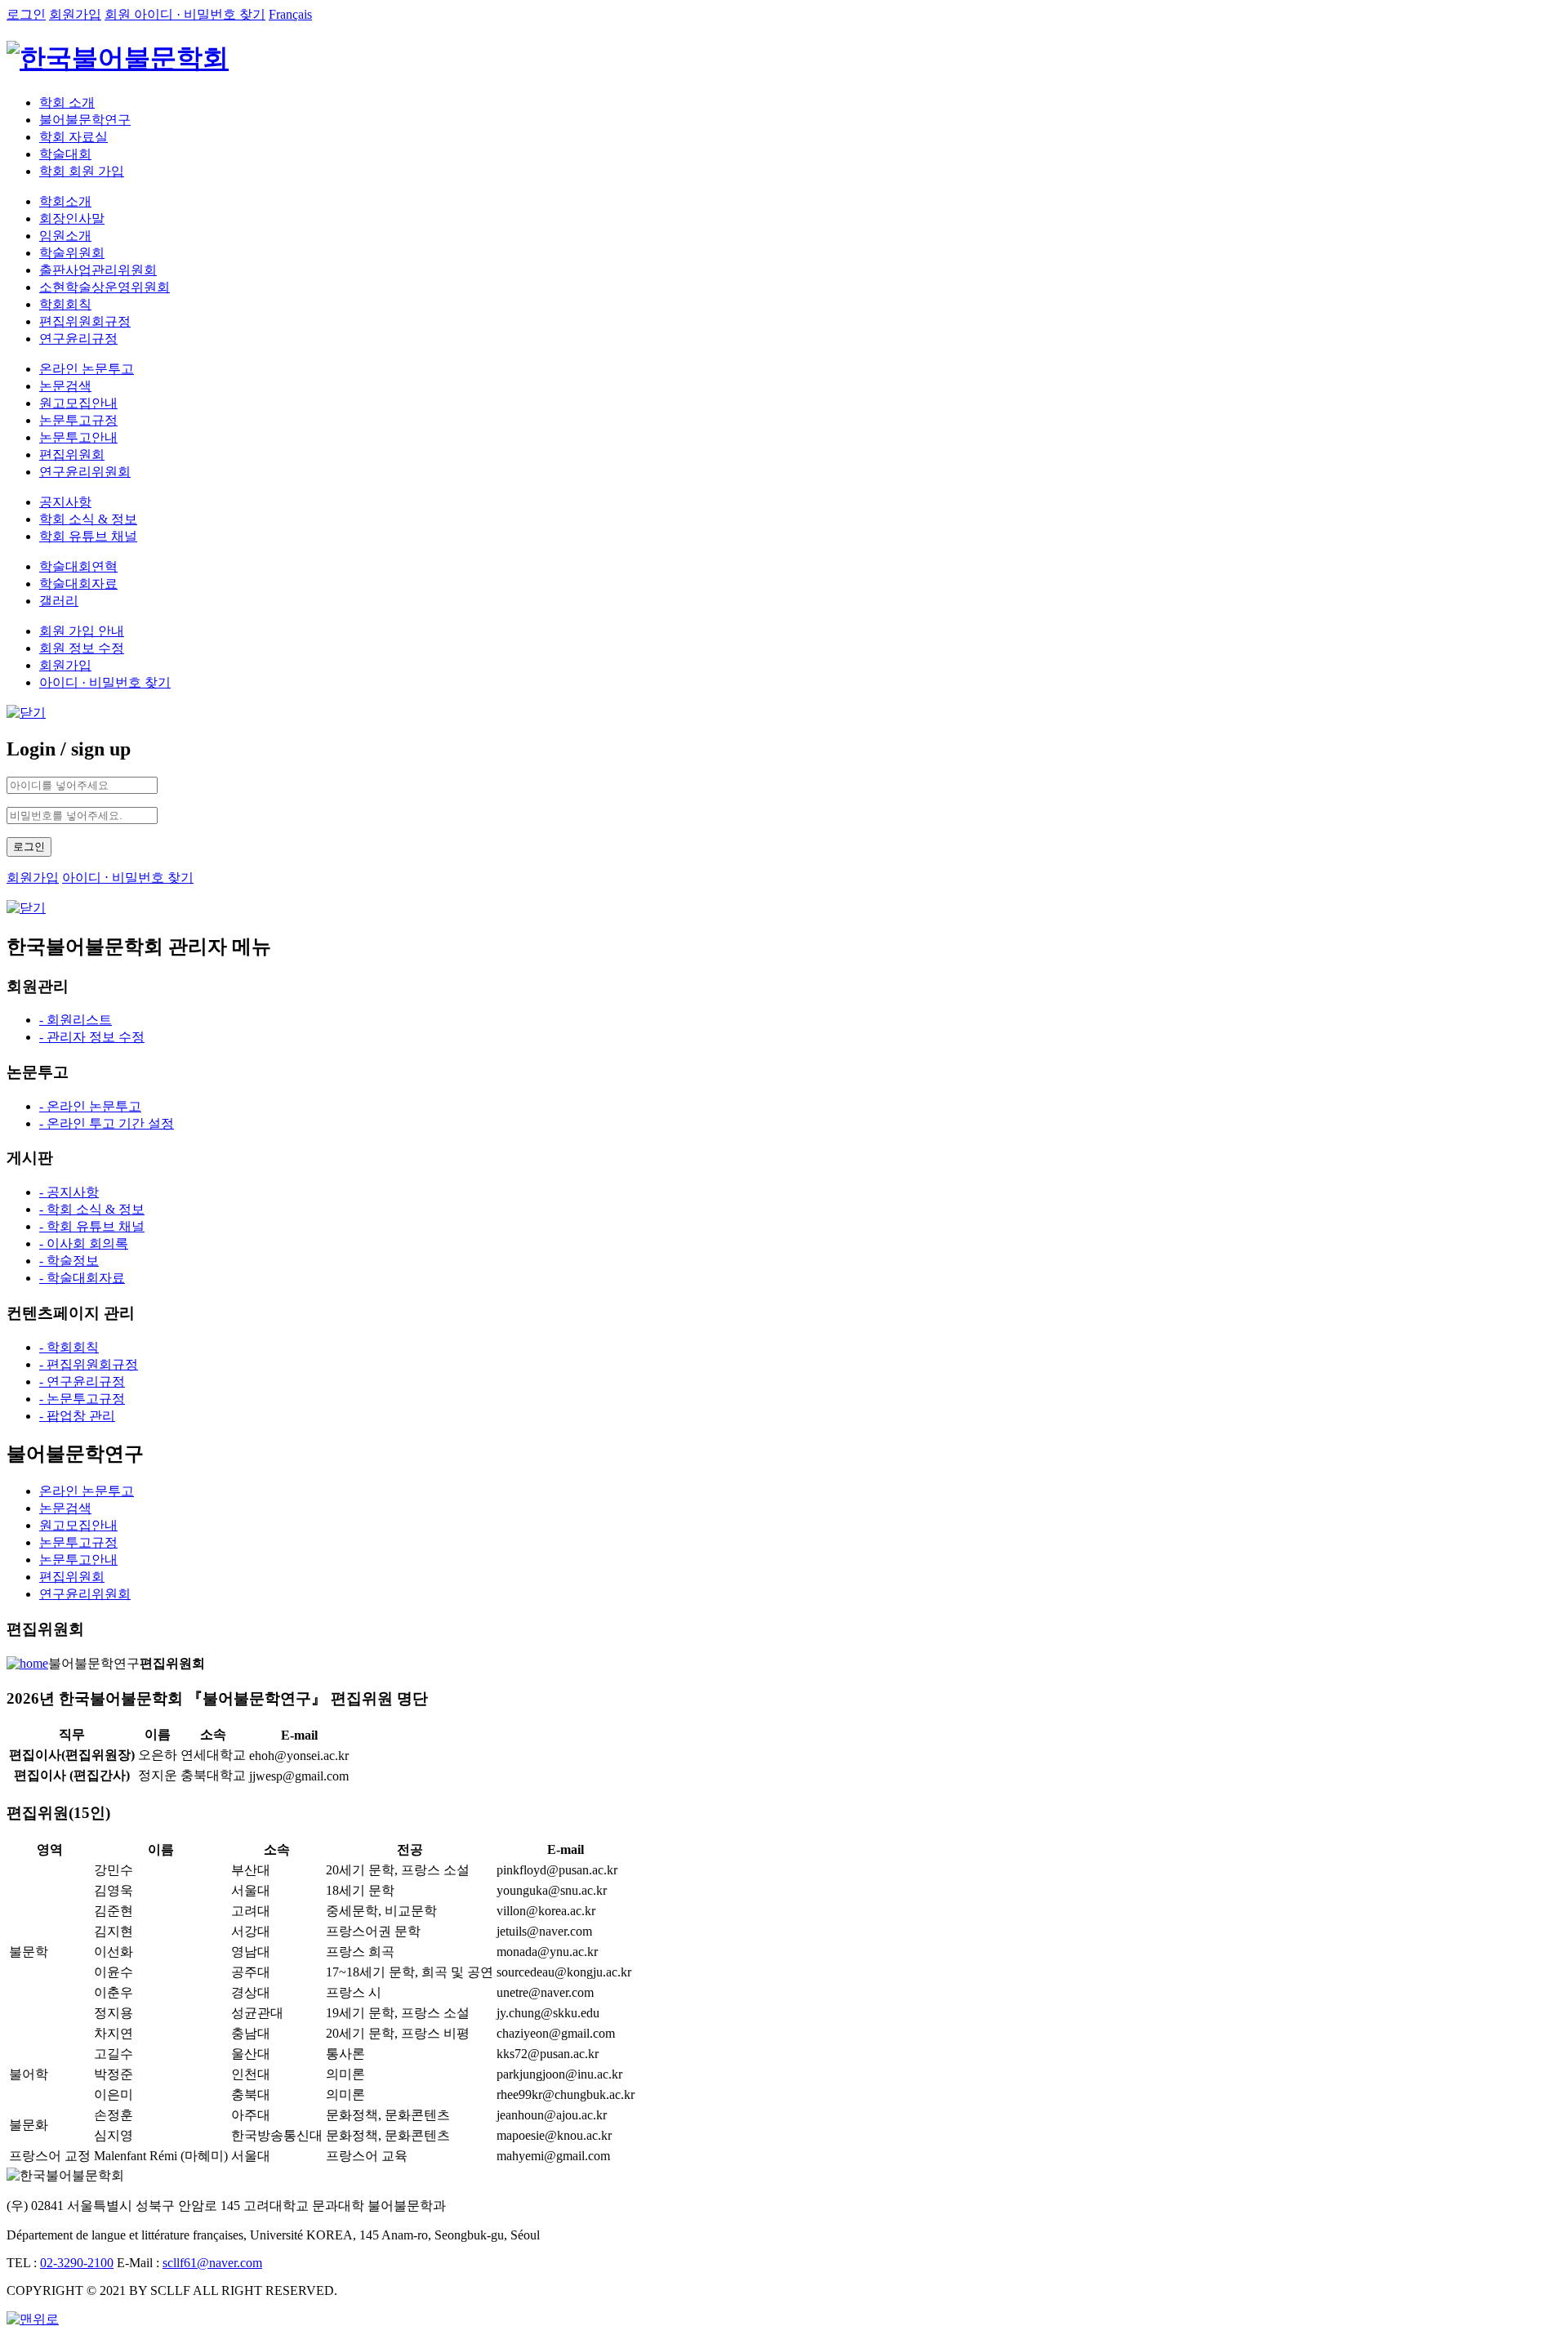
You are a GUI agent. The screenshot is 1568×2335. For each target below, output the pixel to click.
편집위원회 (72, 455)
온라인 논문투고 (87, 369)
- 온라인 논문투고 (90, 1106)
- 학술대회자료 (82, 1278)
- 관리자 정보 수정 (92, 1037)
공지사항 (65, 502)
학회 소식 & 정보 (88, 519)
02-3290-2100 (77, 2263)
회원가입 (75, 14)
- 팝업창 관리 (77, 1416)
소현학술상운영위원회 (105, 287)
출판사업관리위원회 (98, 270)
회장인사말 (72, 218)
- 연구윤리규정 (82, 1381)
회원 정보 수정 (82, 648)
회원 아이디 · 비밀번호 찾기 (185, 14)
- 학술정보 (69, 1261)
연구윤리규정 (78, 339)
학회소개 (65, 201)
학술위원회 (72, 253)
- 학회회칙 (69, 1347)
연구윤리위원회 (85, 472)
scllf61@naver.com (212, 2263)
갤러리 (59, 601)
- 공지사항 (69, 1192)
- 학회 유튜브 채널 (92, 1226)
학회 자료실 (73, 137)
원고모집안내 (78, 403)
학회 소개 (67, 102)
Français (290, 14)
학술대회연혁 (78, 566)
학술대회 (65, 154)
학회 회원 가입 (82, 171)
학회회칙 (65, 304)
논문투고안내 (78, 437)
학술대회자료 (78, 584)
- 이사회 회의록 (84, 1243)
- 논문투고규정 (82, 1399)
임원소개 (65, 236)
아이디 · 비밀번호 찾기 (105, 682)
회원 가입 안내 (82, 631)
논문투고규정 (78, 420)
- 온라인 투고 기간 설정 (107, 1123)
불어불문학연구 (85, 120)
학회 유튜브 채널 (88, 536)
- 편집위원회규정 (89, 1364)
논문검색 (65, 386)
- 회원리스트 (76, 1020)
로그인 (26, 14)
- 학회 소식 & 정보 (92, 1209)
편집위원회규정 (85, 321)
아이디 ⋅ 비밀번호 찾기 (128, 878)
